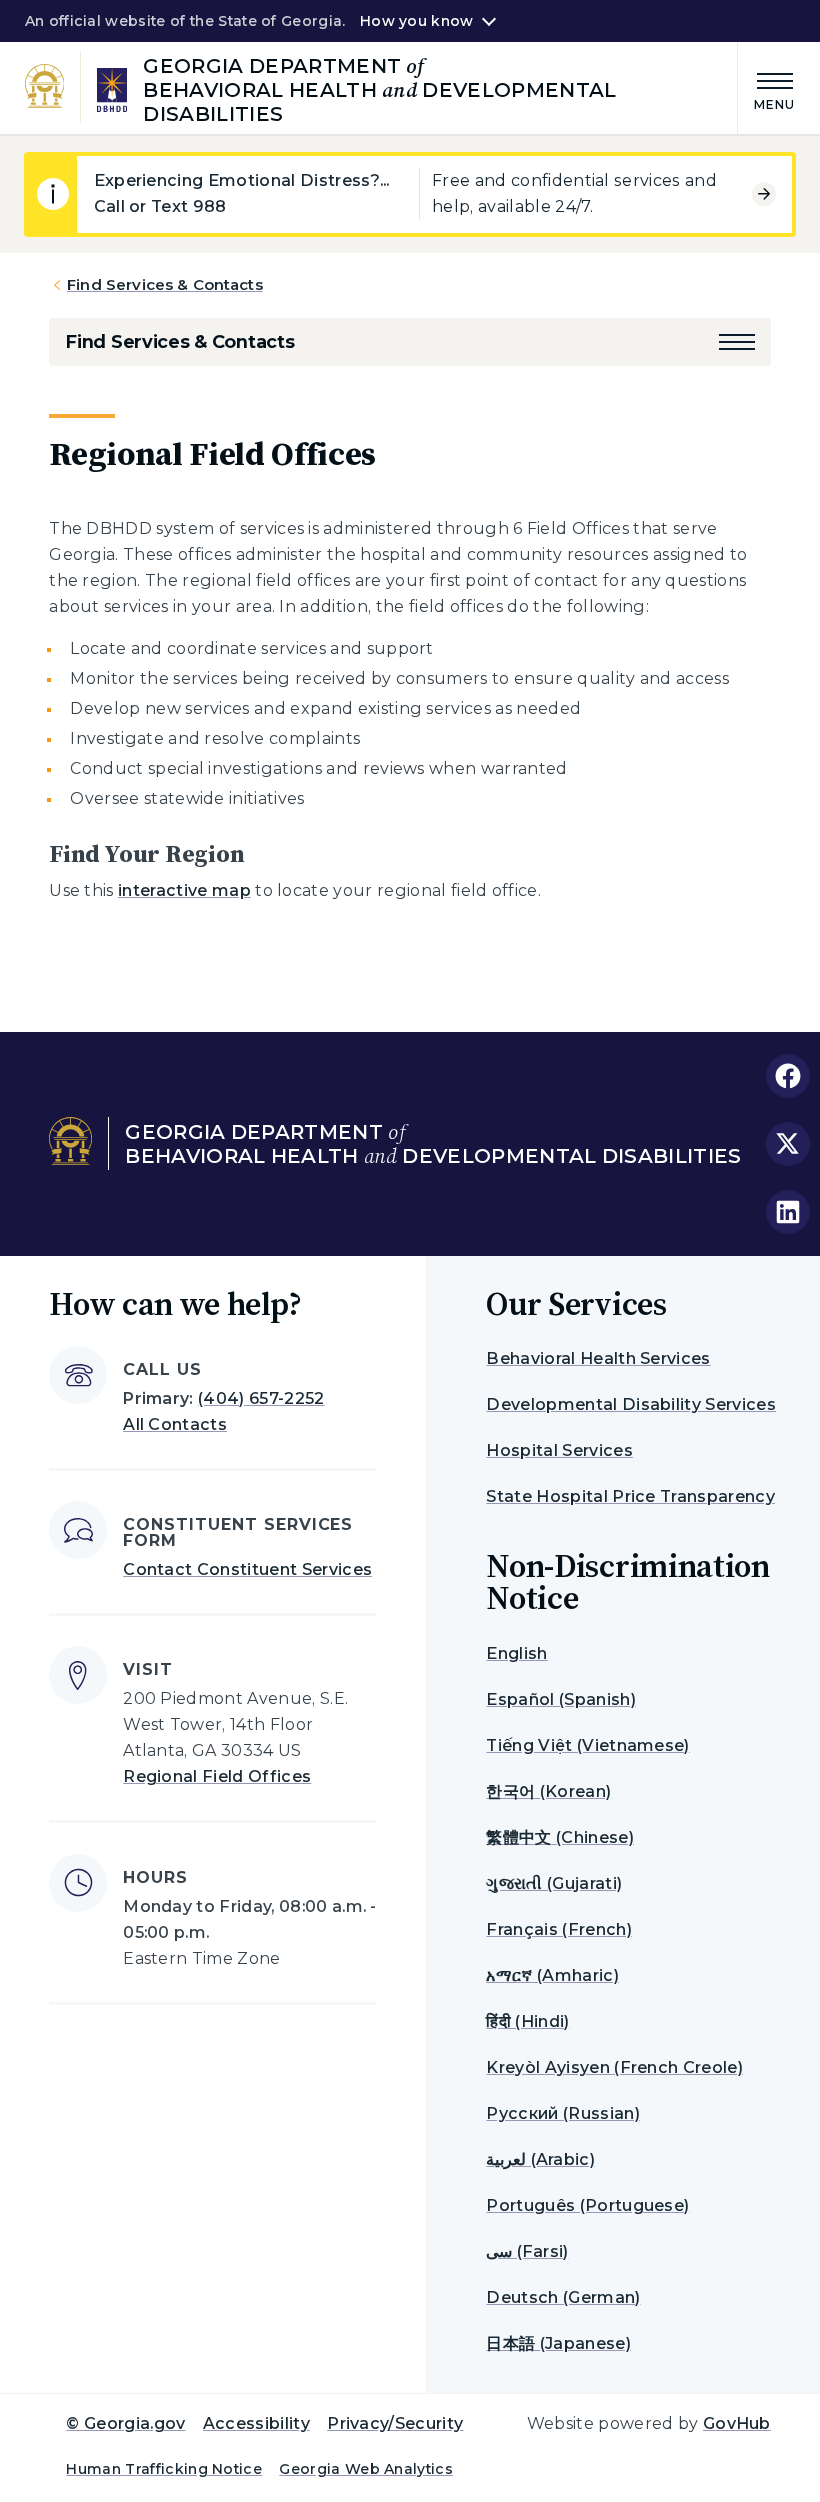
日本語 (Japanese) (558, 2343)
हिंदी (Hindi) (527, 2021)
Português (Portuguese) (587, 2205)
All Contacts (175, 1424)
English (516, 1653)
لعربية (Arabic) (540, 2159)
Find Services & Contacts (165, 284)
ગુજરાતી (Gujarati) (554, 1883)
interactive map (184, 890)
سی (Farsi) (527, 2251)
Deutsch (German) (563, 2297)
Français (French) (558, 1929)
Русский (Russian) (562, 2113)
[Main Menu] (767, 88)
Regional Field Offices (217, 1776)
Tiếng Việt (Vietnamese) (587, 1745)
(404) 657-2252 (261, 1398)
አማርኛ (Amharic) (552, 1975)
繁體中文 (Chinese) (559, 1837)
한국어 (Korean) (548, 1791)
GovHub (737, 2423)
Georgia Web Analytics (366, 2469)
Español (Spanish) (560, 1699)
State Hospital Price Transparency (630, 1496)
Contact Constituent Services (247, 1569)
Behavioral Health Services (598, 1358)
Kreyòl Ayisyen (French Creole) (614, 2067)
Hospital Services (559, 1450)
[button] (737, 342)
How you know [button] (416, 21)
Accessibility (256, 2423)
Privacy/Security (395, 2423)
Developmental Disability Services (631, 1404)
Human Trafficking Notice (164, 2469)
